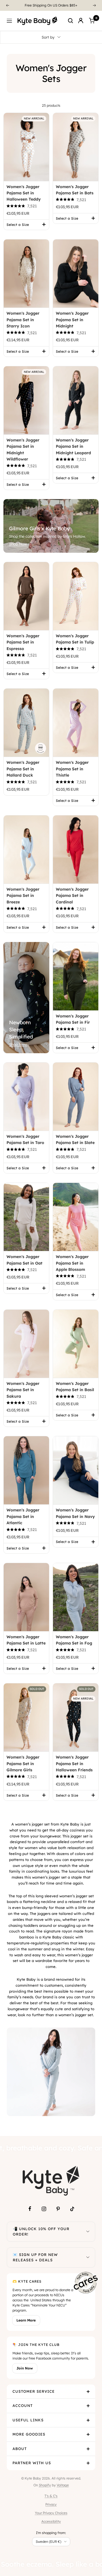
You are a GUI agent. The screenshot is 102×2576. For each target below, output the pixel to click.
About (20, 2449)
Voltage (63, 2485)
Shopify (45, 2485)
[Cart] (92, 21)
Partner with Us (32, 2463)
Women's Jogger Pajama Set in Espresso (23, 642)
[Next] (95, 5)
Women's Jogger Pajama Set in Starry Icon (23, 320)
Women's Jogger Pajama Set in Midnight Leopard (73, 446)
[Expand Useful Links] (88, 2420)
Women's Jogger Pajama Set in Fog (74, 1640)
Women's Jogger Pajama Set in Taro (25, 1139)
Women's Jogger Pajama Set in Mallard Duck (23, 769)
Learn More (26, 2320)
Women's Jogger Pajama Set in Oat (25, 1260)
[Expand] (88, 2232)
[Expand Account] (88, 2406)
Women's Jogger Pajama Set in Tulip (75, 639)
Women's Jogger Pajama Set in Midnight (72, 320)
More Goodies (29, 2434)
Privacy (51, 2504)
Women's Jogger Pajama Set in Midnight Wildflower (23, 450)
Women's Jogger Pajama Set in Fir (73, 1019)
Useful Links (28, 2420)
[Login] (81, 21)
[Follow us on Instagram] (44, 2209)
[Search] (71, 21)
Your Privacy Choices (51, 2513)
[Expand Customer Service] (88, 2392)
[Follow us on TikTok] (72, 2209)
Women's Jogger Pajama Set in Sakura (23, 1390)
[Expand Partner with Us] (88, 2463)
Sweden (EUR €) (48, 2542)
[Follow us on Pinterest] (58, 2209)
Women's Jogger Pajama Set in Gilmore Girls (23, 1764)
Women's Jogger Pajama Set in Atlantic (23, 1516)
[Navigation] (9, 21)
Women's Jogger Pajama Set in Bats (75, 190)
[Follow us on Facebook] (30, 2209)
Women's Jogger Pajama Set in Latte (26, 1640)
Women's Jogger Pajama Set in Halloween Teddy (24, 193)
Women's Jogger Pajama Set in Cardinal (72, 896)
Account (23, 2405)
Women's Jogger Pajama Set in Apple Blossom (72, 1263)
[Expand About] (88, 2449)
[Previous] (7, 5)
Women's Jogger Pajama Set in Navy (75, 1513)
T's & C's (51, 2496)
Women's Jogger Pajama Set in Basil (75, 1387)
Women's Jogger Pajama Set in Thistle (72, 769)
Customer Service (34, 2391)
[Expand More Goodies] (88, 2434)
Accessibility (51, 2521)
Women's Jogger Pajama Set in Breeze (23, 896)
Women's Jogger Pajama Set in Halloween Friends (74, 1764)
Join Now (25, 2368)
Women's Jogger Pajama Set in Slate (75, 1139)
